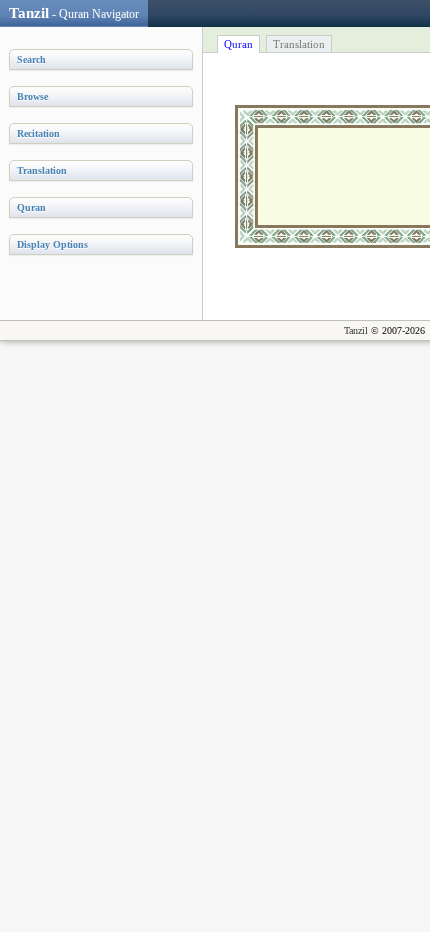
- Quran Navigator (74, 13)
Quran (238, 44)
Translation (299, 44)
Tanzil (356, 330)
